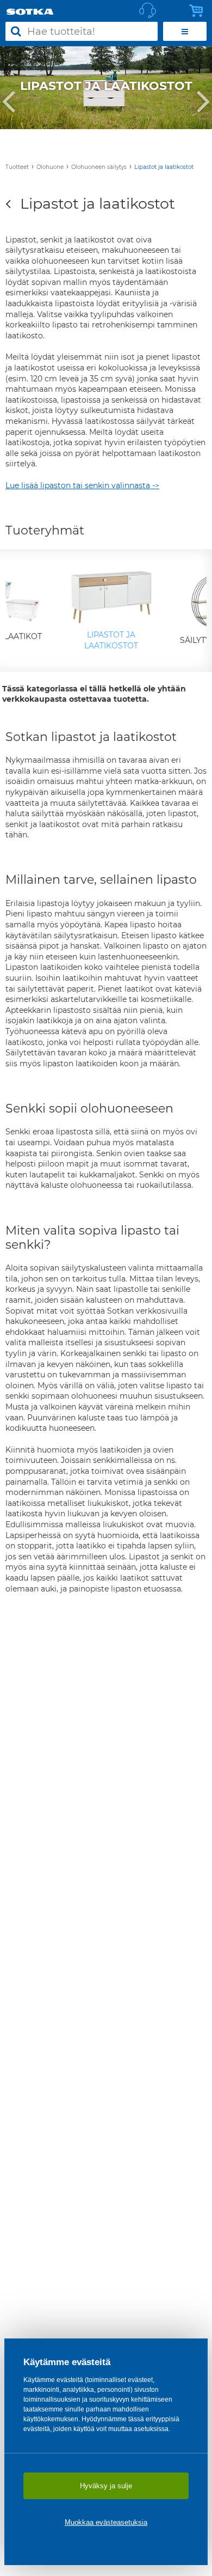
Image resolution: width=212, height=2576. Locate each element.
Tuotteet (17, 167)
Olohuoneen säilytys (99, 167)
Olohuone (50, 167)
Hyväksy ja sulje (106, 2486)
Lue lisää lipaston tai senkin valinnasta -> (82, 485)
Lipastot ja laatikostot (164, 167)
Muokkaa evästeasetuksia (106, 2522)
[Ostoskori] (199, 11)
